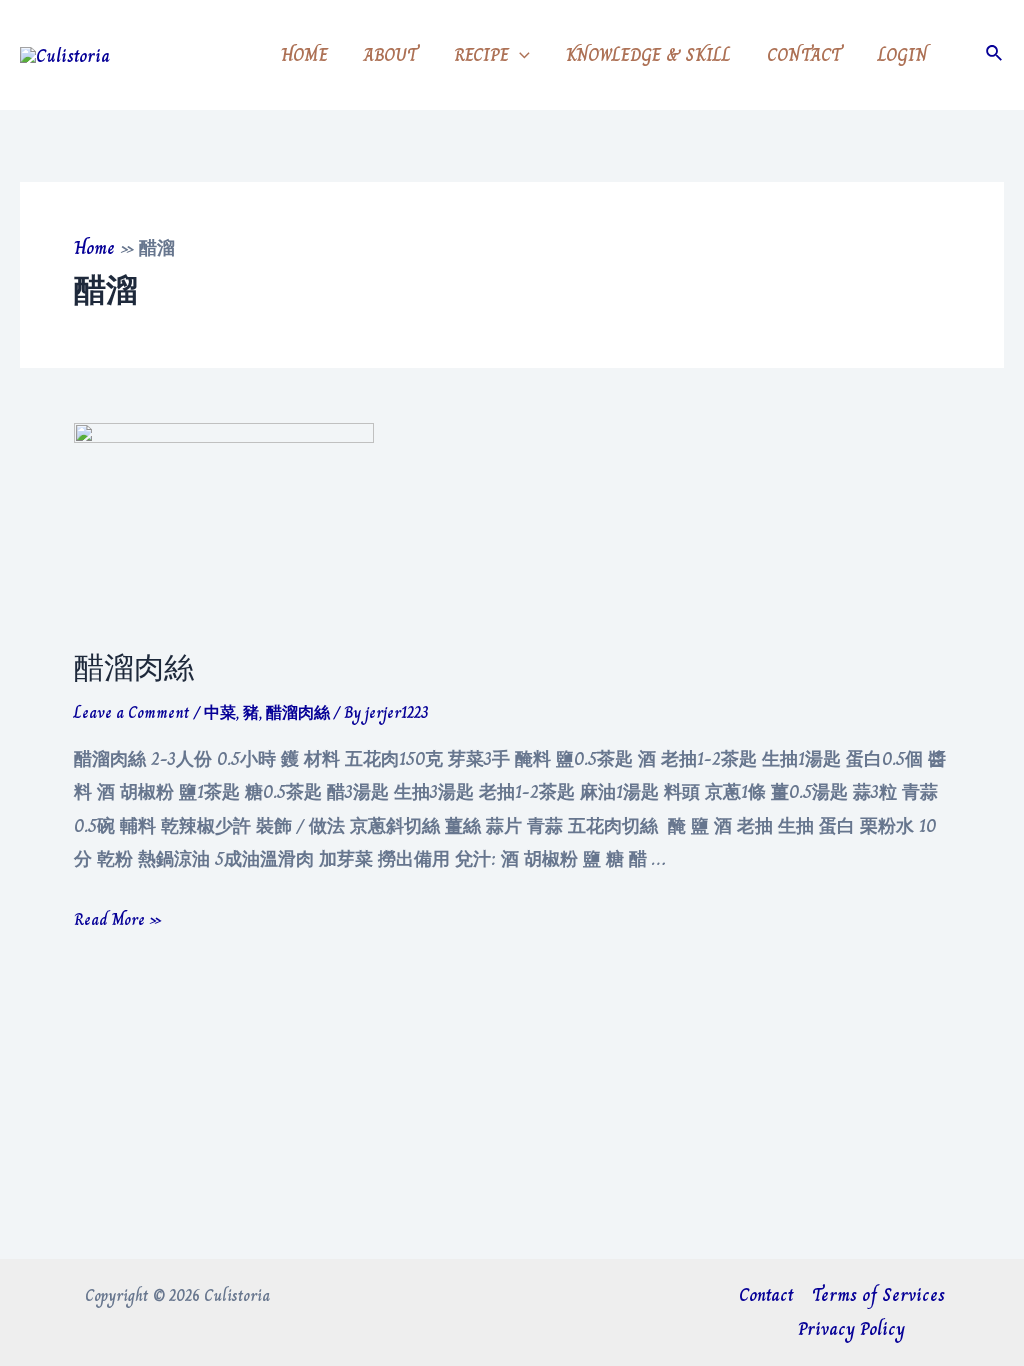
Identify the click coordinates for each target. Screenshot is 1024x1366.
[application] (519, 55)
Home (94, 248)
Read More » (118, 919)
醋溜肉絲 (134, 668)
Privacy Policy (851, 1329)
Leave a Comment (132, 712)
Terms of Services (878, 1295)
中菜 (220, 712)
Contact (766, 1295)
